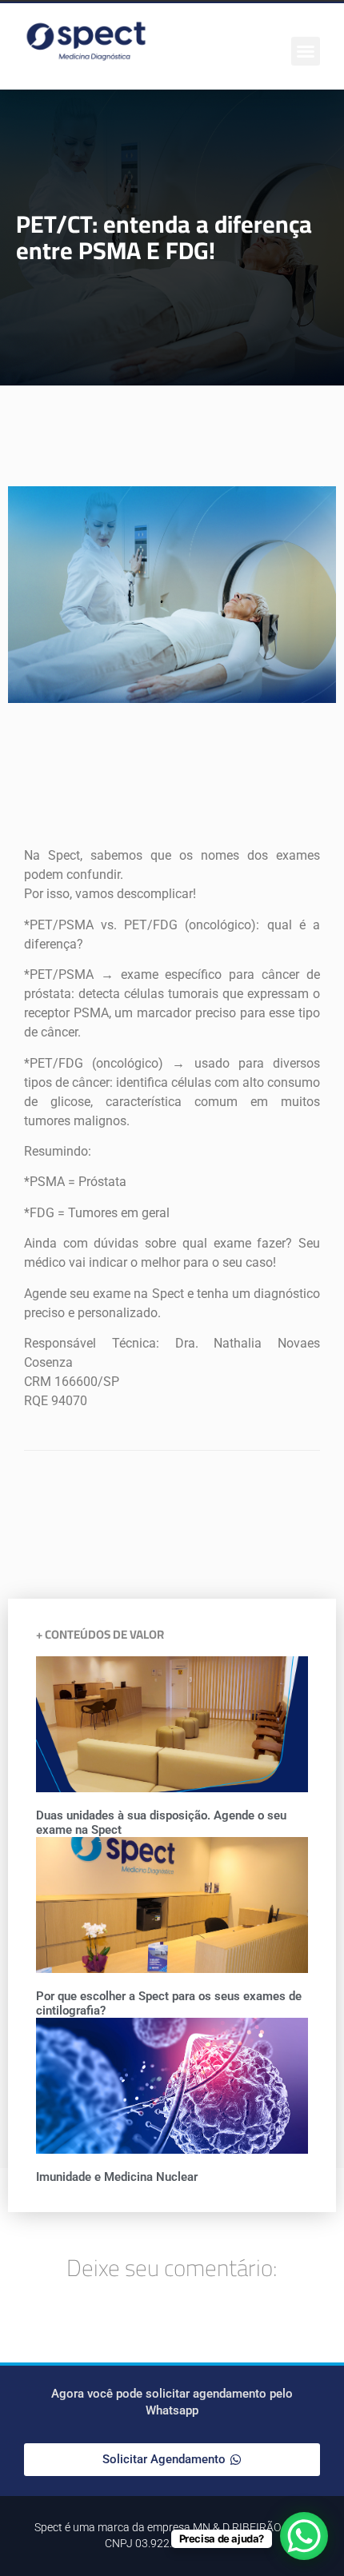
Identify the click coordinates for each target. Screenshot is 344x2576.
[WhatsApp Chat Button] (304, 2536)
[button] (306, 51)
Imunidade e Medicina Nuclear (117, 2177)
